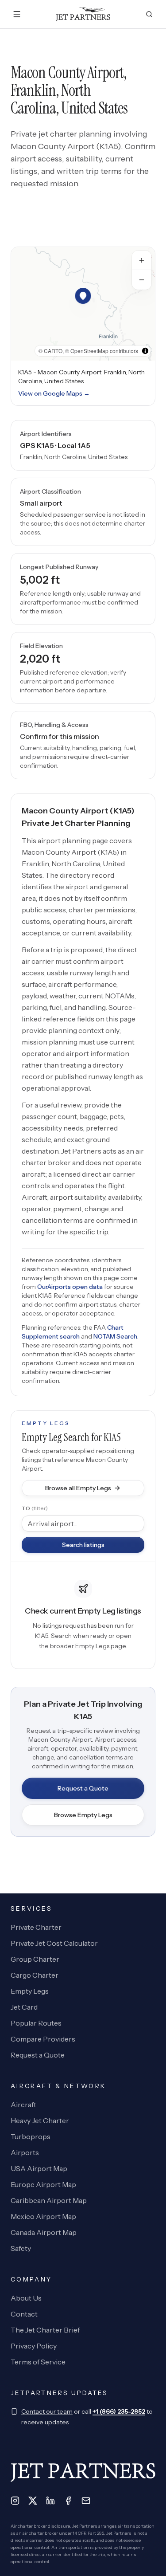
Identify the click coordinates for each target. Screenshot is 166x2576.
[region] (83, 304)
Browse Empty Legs (83, 1815)
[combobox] (83, 1524)
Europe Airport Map (43, 2184)
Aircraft (23, 2105)
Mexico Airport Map (43, 2216)
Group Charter (35, 1959)
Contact (24, 2314)
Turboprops (31, 2136)
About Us (26, 2298)
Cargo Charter (35, 1975)
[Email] (86, 2501)
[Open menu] (17, 14)
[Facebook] (68, 2501)
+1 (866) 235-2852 (119, 2411)
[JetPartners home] (83, 14)
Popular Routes (36, 2023)
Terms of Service (38, 2362)
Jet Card (24, 2007)
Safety (21, 2248)
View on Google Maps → (54, 393)
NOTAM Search (115, 1336)
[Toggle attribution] (145, 351)
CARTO (53, 351)
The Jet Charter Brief (45, 2330)
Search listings (83, 1545)
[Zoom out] (142, 280)
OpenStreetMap (89, 351)
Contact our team (47, 2411)
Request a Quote (83, 1788)
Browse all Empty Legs (78, 1488)
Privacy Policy (34, 2346)
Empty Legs (30, 1991)
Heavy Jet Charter (40, 2120)
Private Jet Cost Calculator (54, 1943)
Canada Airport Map (44, 2232)
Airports (25, 2152)
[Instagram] (15, 2501)
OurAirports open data (70, 1287)
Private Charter (36, 1927)
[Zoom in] (142, 260)
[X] (33, 2501)
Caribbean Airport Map (49, 2200)
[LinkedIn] (50, 2501)
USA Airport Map (39, 2168)
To (35, 1508)
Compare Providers (43, 2039)
